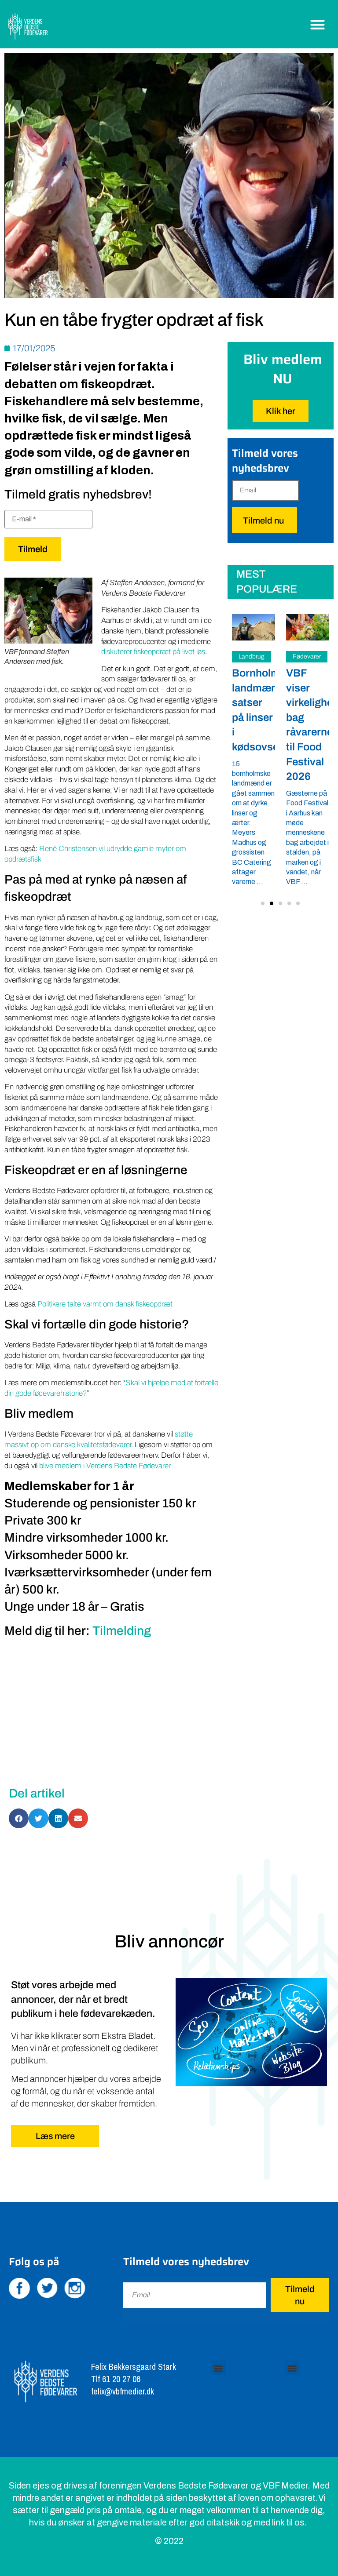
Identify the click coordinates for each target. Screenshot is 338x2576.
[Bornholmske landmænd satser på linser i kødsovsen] (253, 628)
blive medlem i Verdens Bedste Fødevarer (105, 1466)
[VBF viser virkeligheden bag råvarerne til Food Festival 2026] (308, 628)
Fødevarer (307, 657)
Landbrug (252, 657)
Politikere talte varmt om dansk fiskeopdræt (105, 1304)
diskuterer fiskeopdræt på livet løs (153, 652)
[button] (318, 24)
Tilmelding (122, 1631)
